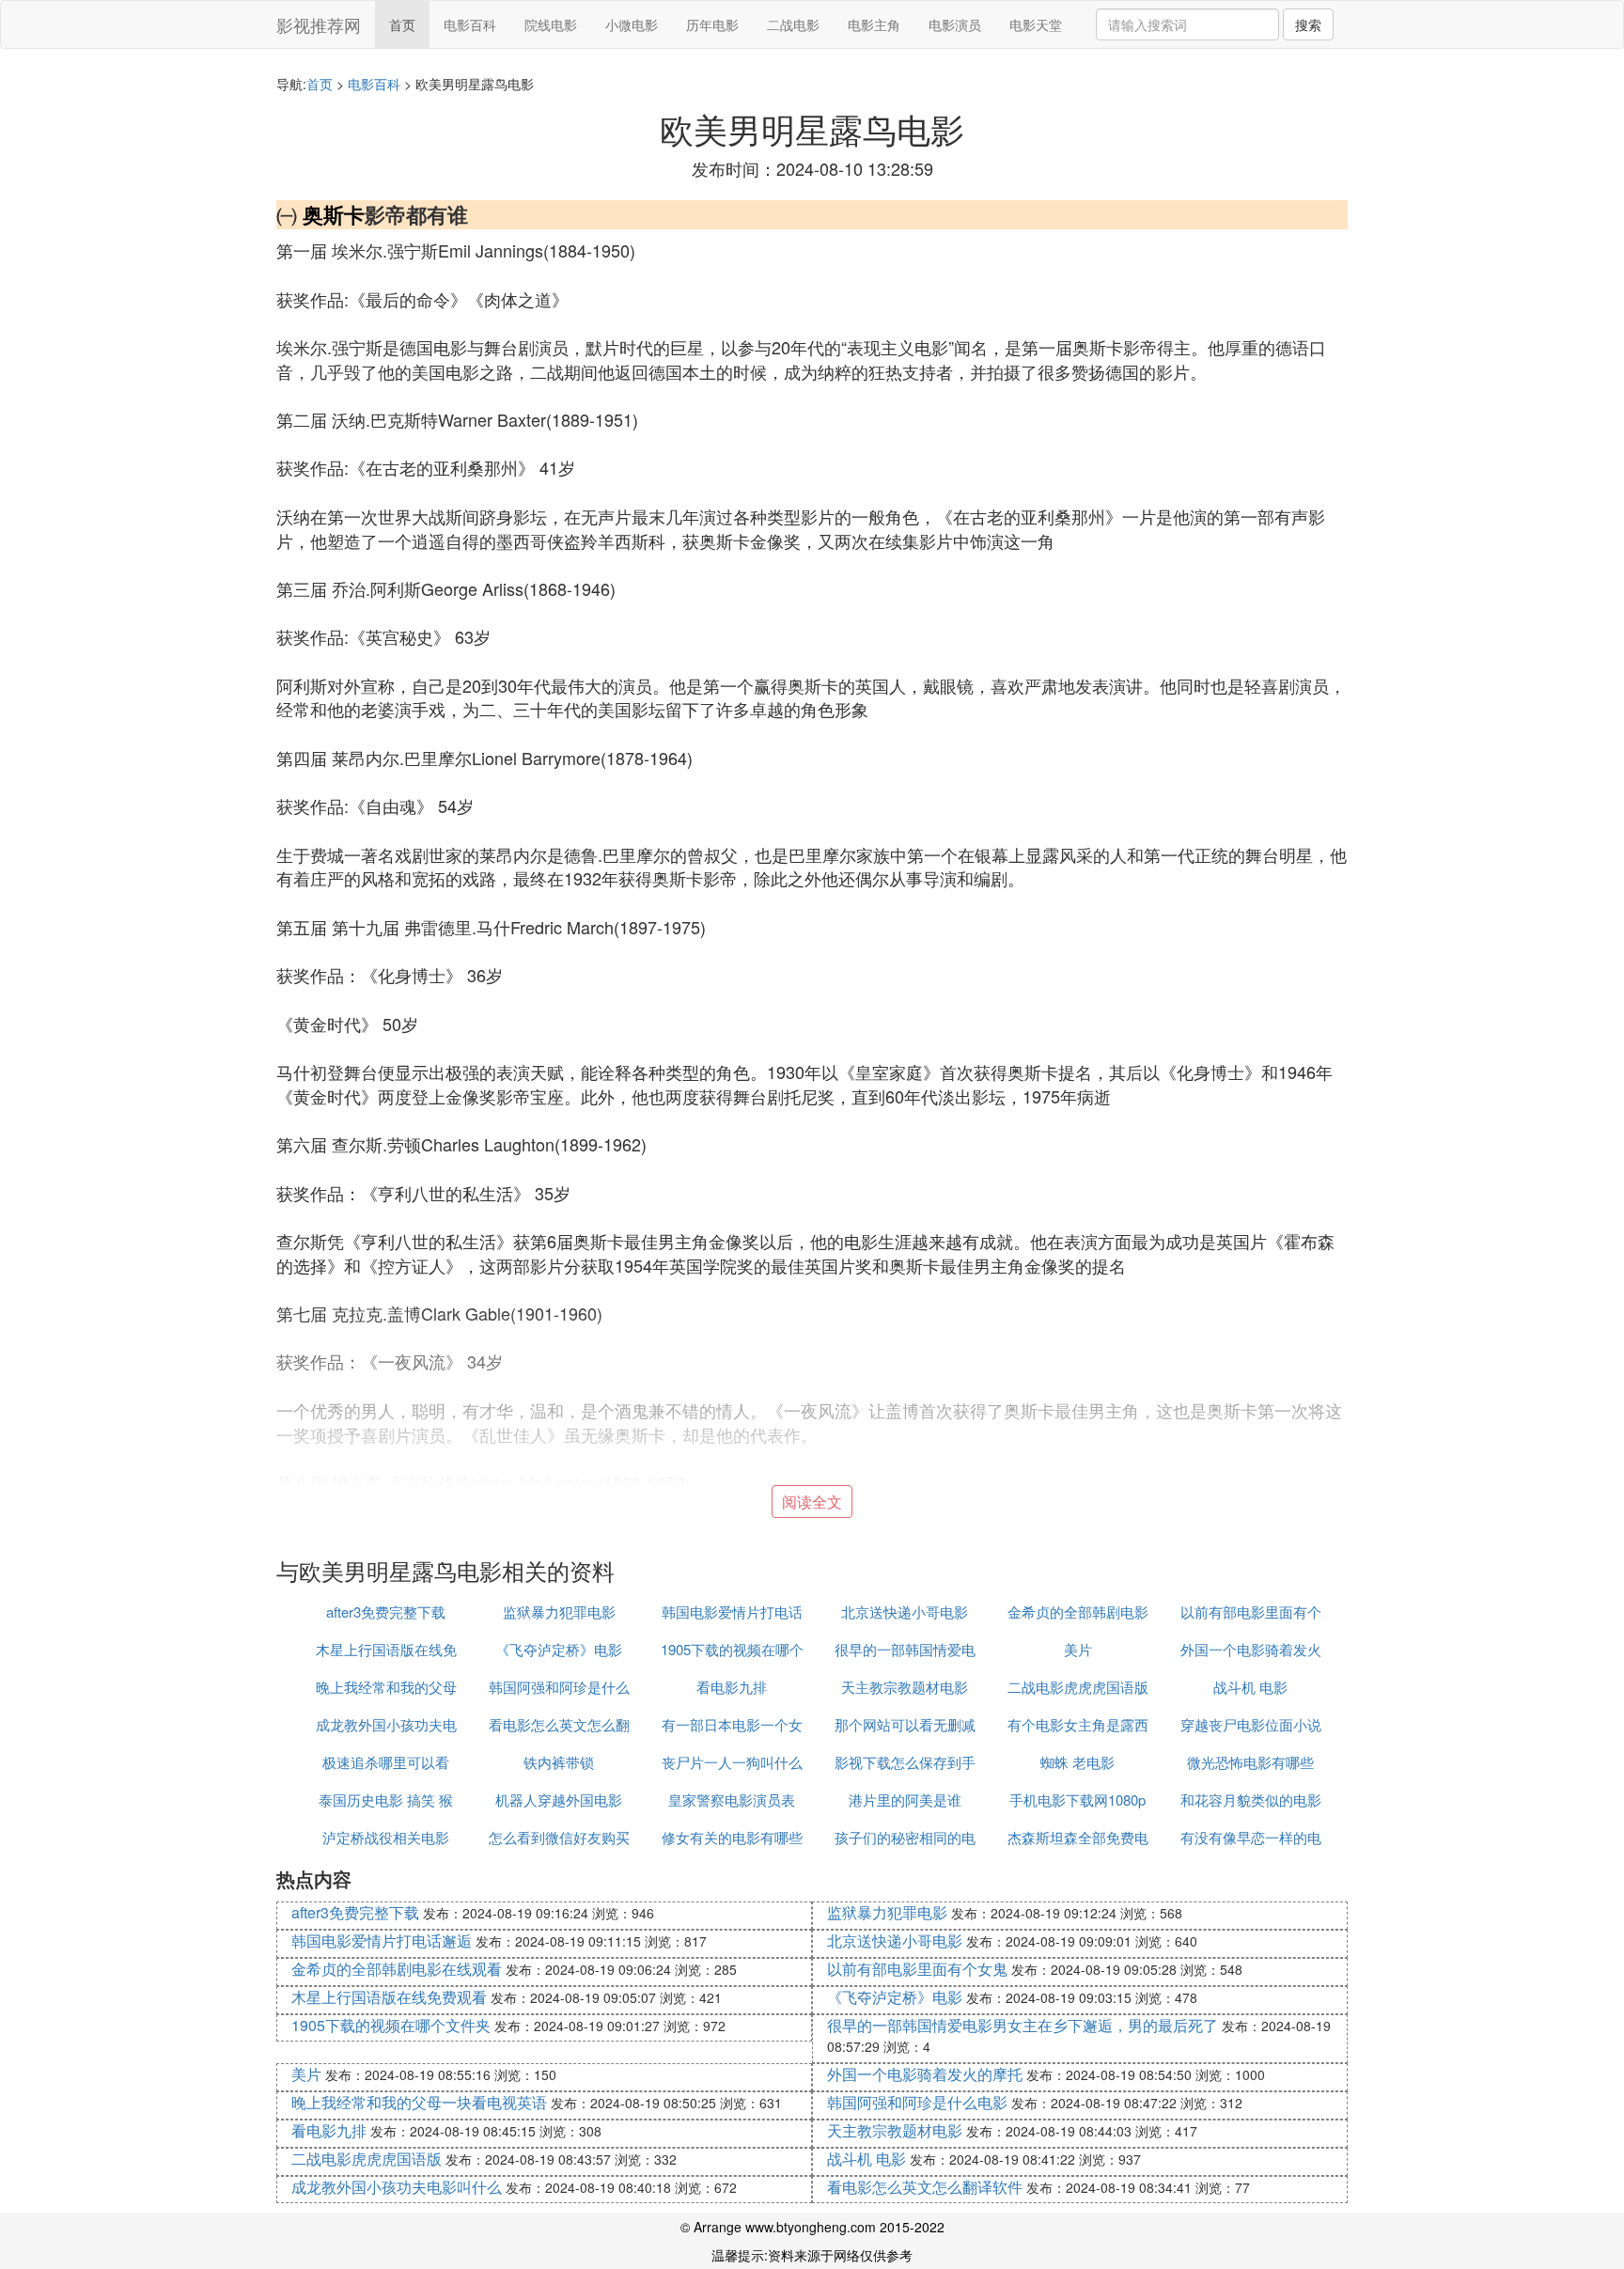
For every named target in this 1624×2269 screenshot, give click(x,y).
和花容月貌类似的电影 (1251, 1800)
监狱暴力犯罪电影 (559, 1612)
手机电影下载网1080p (1077, 1800)
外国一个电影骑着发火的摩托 (925, 2074)
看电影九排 (732, 1687)
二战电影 (793, 24)
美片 (1078, 1649)
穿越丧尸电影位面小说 (1251, 1724)
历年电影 (712, 24)
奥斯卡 (334, 214)
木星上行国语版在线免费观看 (389, 1997)
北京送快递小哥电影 (905, 1612)
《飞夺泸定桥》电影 (559, 1649)
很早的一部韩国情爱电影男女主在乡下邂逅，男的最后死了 (1023, 2025)
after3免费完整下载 (386, 1612)
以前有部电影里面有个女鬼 (917, 1969)
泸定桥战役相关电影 (386, 1837)
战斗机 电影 (1250, 1687)
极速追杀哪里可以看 (386, 1762)
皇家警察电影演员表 (732, 1800)
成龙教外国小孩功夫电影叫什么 (397, 2187)
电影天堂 (1036, 24)
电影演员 (955, 24)
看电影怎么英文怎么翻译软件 (925, 2187)
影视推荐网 (319, 24)
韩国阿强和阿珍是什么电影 (917, 2102)
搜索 (1308, 24)
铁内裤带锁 (559, 1762)
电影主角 (874, 24)
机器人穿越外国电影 (559, 1800)
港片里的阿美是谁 (905, 1800)
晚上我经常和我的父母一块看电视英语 (419, 2102)
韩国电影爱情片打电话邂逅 (382, 1940)
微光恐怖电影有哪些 (1250, 1762)
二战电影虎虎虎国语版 (1078, 1687)
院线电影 (551, 24)
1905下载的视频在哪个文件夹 (391, 2025)
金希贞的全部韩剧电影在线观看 (397, 1969)
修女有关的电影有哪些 (732, 1837)
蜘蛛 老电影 (1077, 1762)
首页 (402, 24)
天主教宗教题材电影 (905, 1687)
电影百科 (470, 24)
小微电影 (632, 24)
